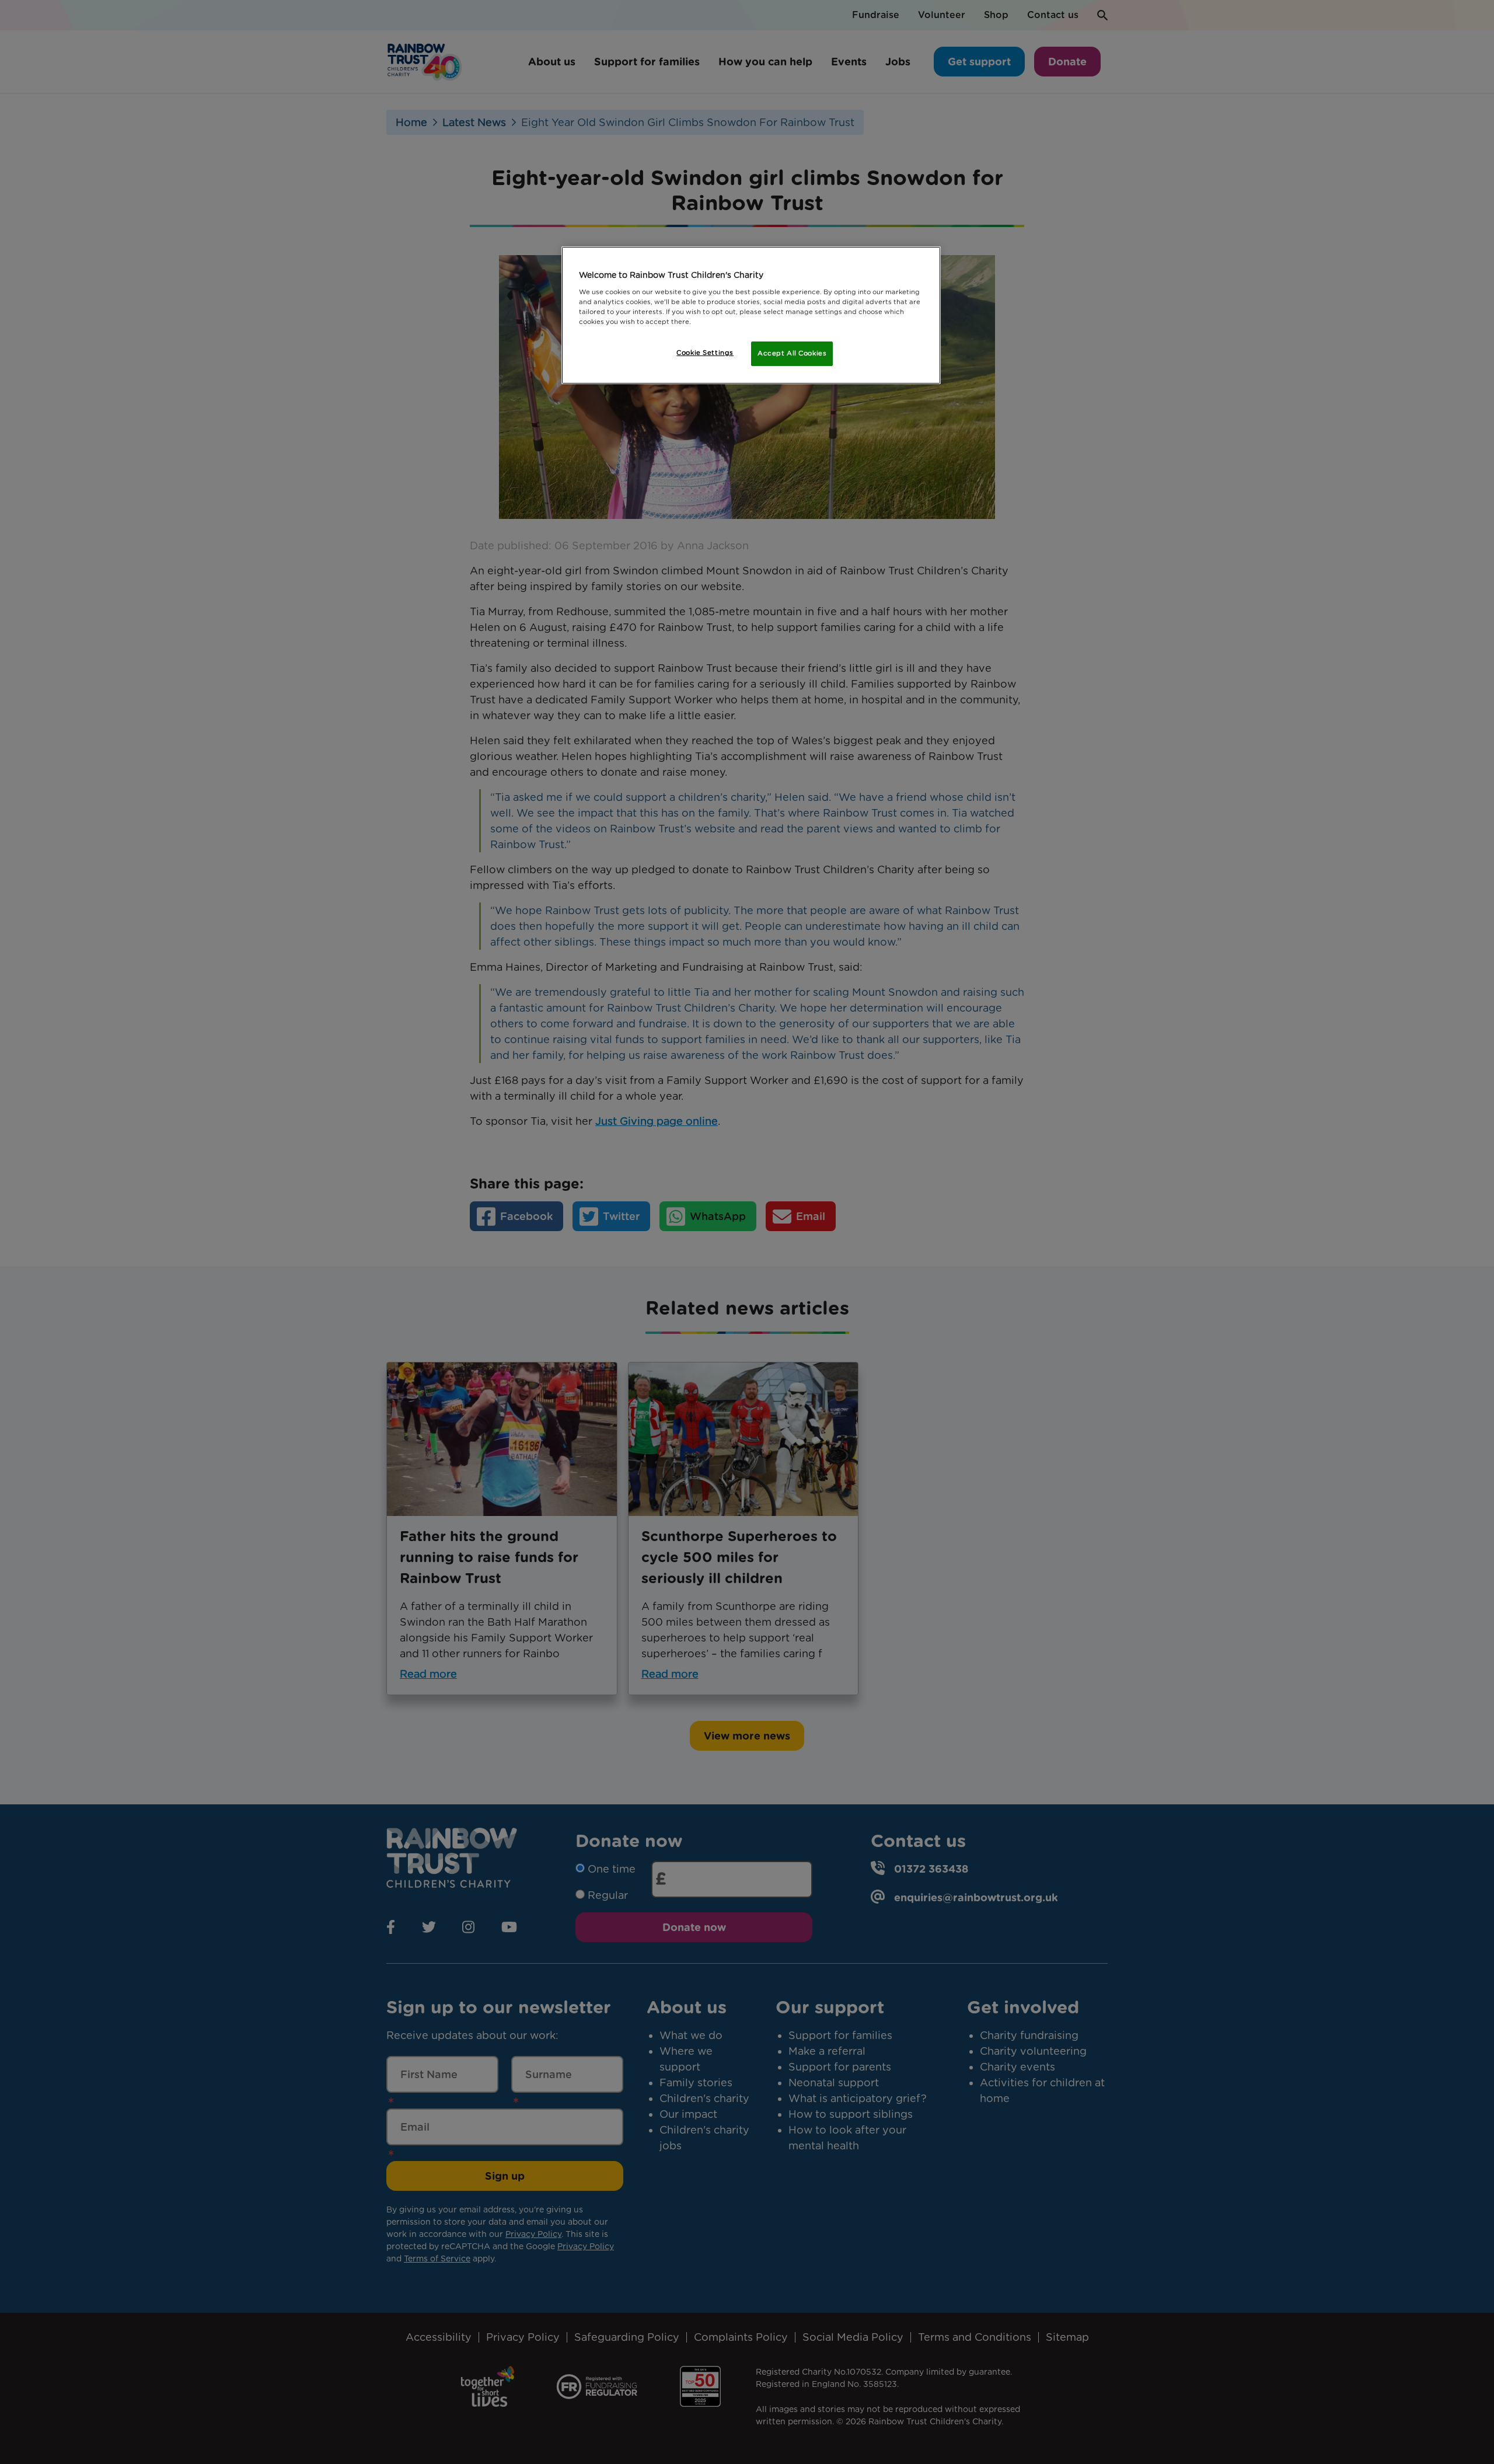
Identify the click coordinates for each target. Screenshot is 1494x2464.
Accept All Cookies (792, 353)
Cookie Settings (705, 353)
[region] (751, 315)
